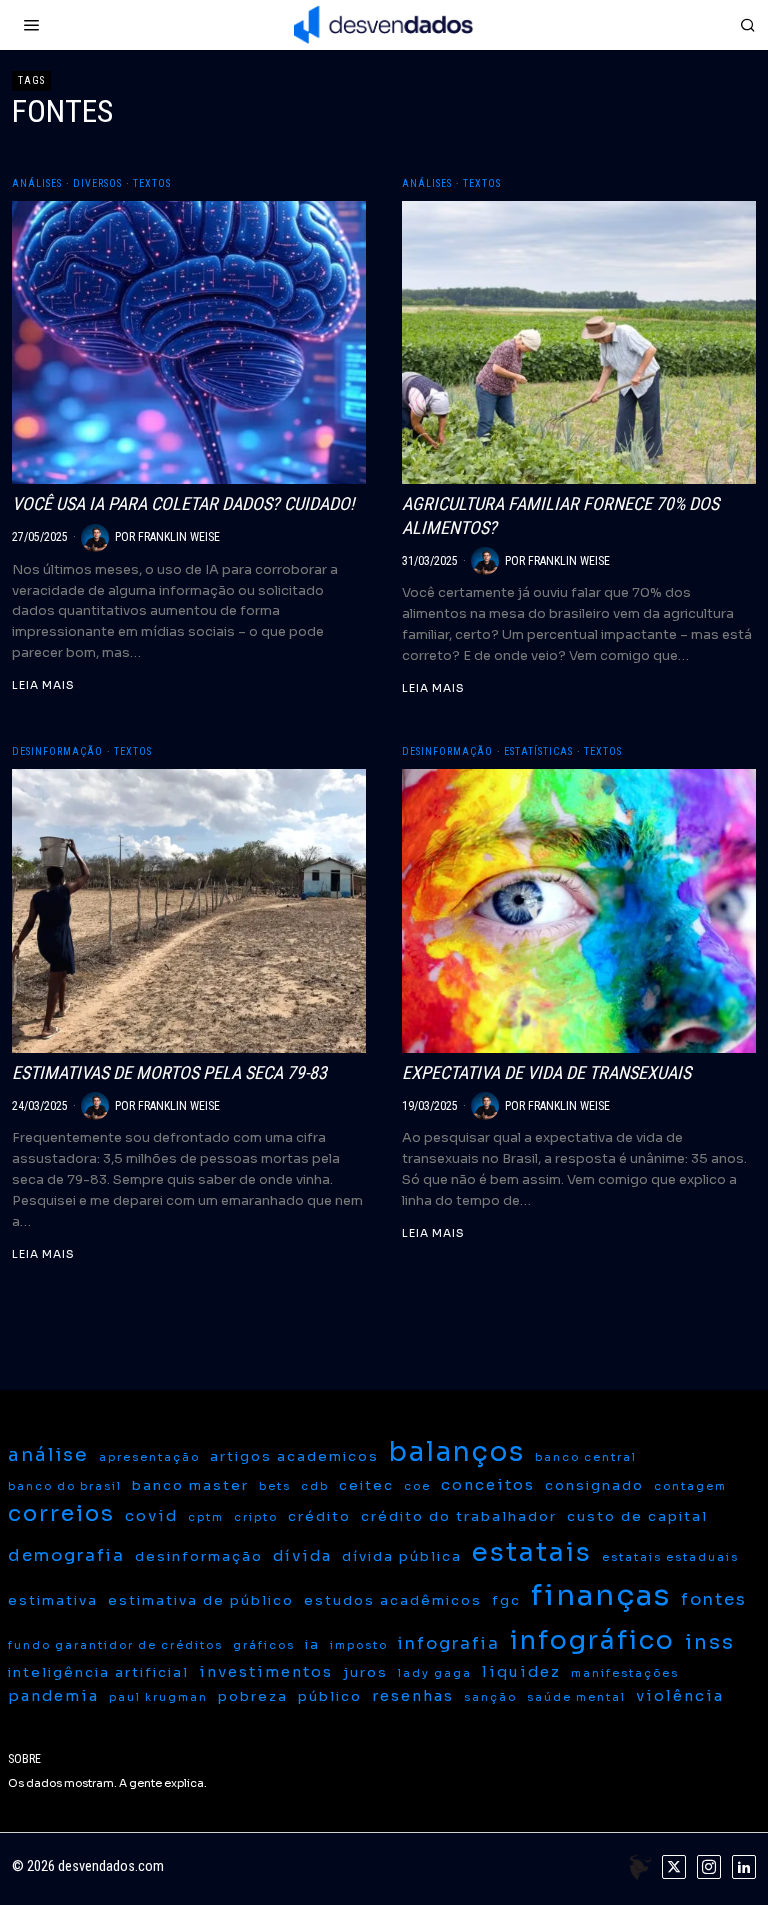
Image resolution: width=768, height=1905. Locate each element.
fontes (714, 1599)
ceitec (366, 1485)
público (330, 1696)
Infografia (449, 1643)
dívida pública (402, 1556)
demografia (66, 1555)
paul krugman (158, 1697)
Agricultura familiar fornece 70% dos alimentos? (560, 515)
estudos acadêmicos (393, 1600)
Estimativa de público (201, 1600)
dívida (302, 1556)
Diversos (97, 183)
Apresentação (149, 1457)
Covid (151, 1516)
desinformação (199, 1556)
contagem (690, 1486)
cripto (256, 1517)
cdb (315, 1486)
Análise (48, 1454)
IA (312, 1644)
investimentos (266, 1672)
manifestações (625, 1673)
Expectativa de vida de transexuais (546, 1072)
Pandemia (53, 1696)
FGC (506, 1600)
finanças (601, 1595)
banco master (190, 1485)
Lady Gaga (435, 1673)
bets (275, 1486)
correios (61, 1513)
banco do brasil (65, 1486)
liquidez (521, 1672)
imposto (359, 1645)
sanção (490, 1697)
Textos (152, 183)
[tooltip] (674, 1867)
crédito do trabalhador (459, 1516)
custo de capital (637, 1516)
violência (680, 1696)
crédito (319, 1516)
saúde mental (576, 1697)
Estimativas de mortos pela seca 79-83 (169, 1072)
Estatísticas (538, 751)
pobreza (253, 1696)
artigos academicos (294, 1456)
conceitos (488, 1485)
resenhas (413, 1696)
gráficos (264, 1645)
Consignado (594, 1485)
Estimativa (53, 1600)
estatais (532, 1552)
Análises (37, 183)
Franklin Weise (179, 537)
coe (417, 1486)
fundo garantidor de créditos (115, 1645)
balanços (457, 1452)
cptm (206, 1517)
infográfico (592, 1640)
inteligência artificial (98, 1672)
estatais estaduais (670, 1557)
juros (365, 1672)
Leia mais (43, 685)
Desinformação (57, 751)
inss (710, 1642)
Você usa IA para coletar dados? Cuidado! (183, 503)
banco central (586, 1457)
